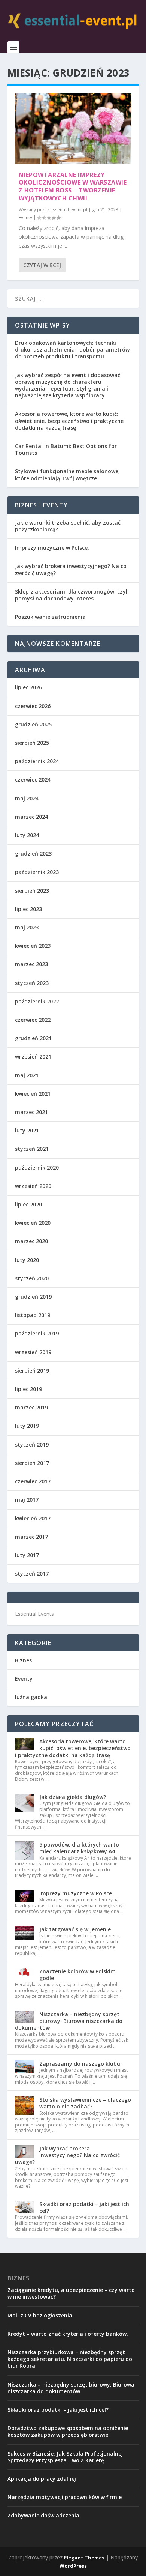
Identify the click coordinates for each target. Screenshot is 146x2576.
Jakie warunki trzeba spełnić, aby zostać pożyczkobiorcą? (68, 526)
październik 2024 (37, 761)
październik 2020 (37, 1168)
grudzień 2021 (33, 1038)
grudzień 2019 (33, 1297)
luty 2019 (27, 1426)
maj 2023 (27, 927)
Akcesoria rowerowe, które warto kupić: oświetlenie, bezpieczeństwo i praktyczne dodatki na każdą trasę (69, 420)
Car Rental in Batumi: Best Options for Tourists (66, 449)
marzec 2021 (31, 1112)
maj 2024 (27, 798)
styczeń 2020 (32, 1278)
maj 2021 (27, 1075)
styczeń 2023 (32, 983)
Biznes (23, 1660)
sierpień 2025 (32, 743)
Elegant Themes (84, 2558)
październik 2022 (37, 1001)
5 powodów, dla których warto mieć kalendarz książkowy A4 (79, 1848)
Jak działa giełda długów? (73, 1797)
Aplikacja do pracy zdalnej (42, 2479)
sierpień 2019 (32, 1371)
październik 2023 (37, 872)
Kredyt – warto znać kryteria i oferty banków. (68, 2334)
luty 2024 (27, 835)
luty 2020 (27, 1260)
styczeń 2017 (32, 1574)
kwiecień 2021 (33, 1094)
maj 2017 (27, 1500)
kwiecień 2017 (33, 1518)
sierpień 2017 (32, 1463)
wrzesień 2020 (33, 1186)
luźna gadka (31, 1697)
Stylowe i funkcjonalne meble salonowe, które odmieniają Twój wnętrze (67, 474)
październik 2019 (37, 1333)
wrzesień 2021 (33, 1056)
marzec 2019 (31, 1407)
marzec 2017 (31, 1537)
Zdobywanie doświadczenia (43, 2515)
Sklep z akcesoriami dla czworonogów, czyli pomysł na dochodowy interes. (72, 595)
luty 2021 (27, 1130)
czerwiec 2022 (33, 1020)
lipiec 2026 (28, 687)
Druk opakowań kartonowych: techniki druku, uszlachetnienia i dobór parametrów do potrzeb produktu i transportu (72, 350)
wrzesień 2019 (33, 1352)
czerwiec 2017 (33, 1481)
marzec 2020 (31, 1241)
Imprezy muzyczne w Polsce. (52, 548)
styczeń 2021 (32, 1149)
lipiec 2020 (28, 1204)
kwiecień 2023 (33, 946)
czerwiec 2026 (33, 706)
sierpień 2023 (32, 891)
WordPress (73, 2566)
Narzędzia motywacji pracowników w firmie (65, 2497)
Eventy (25, 217)
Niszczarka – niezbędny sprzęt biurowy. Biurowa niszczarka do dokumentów (69, 2021)
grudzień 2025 (33, 724)
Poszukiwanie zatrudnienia (50, 617)
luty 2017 (27, 1555)
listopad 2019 (33, 1315)
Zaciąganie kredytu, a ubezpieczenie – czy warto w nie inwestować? (71, 2293)
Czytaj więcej (42, 265)
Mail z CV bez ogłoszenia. (41, 2315)
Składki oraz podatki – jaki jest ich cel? (84, 2207)
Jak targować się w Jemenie (75, 1929)
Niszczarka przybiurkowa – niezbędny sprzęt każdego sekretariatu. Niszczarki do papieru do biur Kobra (70, 2359)
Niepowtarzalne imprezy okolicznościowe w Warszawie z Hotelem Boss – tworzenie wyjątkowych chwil (73, 186)
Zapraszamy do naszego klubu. (80, 2064)
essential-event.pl (69, 210)
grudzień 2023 (33, 853)
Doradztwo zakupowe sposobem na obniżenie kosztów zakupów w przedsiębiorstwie (68, 2431)
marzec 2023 (31, 964)
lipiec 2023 (28, 909)
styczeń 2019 (32, 1444)
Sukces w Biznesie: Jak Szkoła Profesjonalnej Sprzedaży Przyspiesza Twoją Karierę (65, 2457)
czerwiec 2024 (33, 780)
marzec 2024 (31, 817)
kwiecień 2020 (33, 1223)
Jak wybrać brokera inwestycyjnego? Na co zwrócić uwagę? (71, 569)
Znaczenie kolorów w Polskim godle (77, 1975)
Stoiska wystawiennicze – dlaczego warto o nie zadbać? (85, 2103)
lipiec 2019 (28, 1389)
